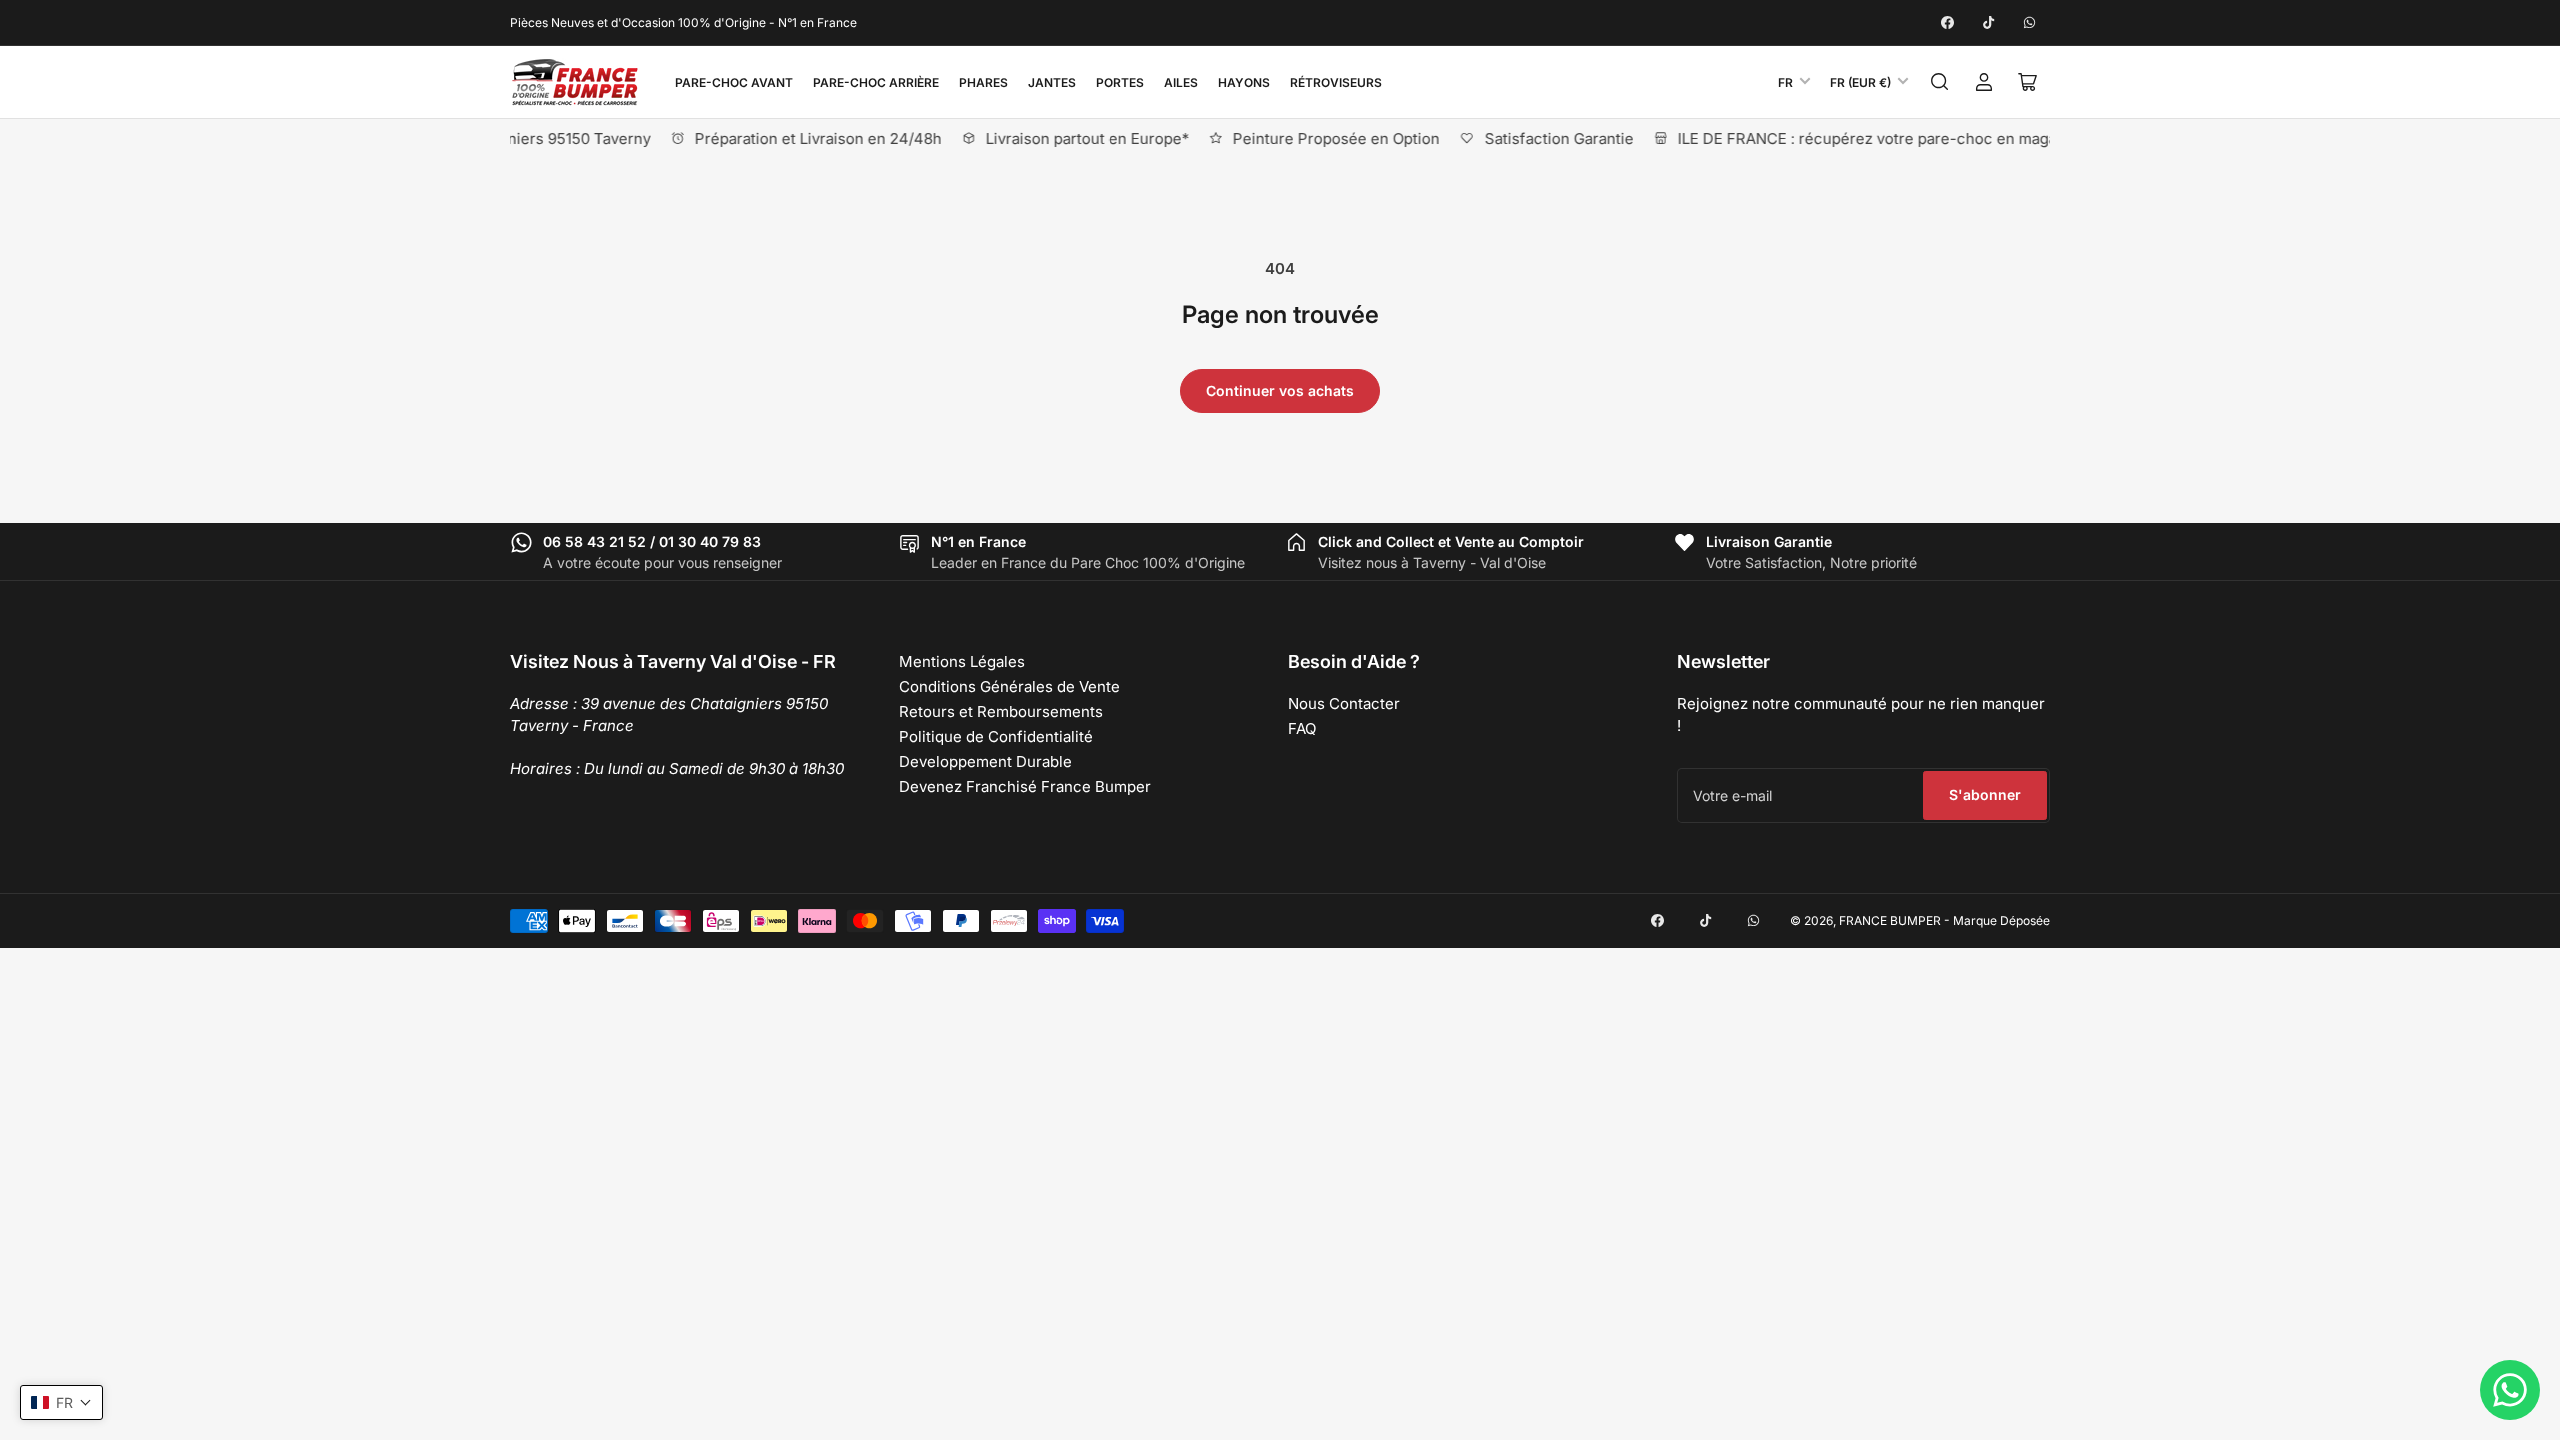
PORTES (1120, 82)
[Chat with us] (2510, 1390)
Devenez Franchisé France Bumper (1025, 786)
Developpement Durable (985, 761)
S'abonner (1985, 794)
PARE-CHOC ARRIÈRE (876, 82)
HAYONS (1244, 82)
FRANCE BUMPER (1890, 920)
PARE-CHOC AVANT (734, 82)
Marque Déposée (2001, 920)
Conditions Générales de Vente (1009, 686)
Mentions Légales (962, 661)
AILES (1181, 82)
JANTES (1052, 82)
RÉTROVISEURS (1336, 82)
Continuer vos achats (1280, 390)
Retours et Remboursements (1001, 711)
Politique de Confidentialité (996, 736)
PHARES (983, 82)
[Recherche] (1940, 82)
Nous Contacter (1344, 703)
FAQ (1302, 728)
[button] (61, 1402)
